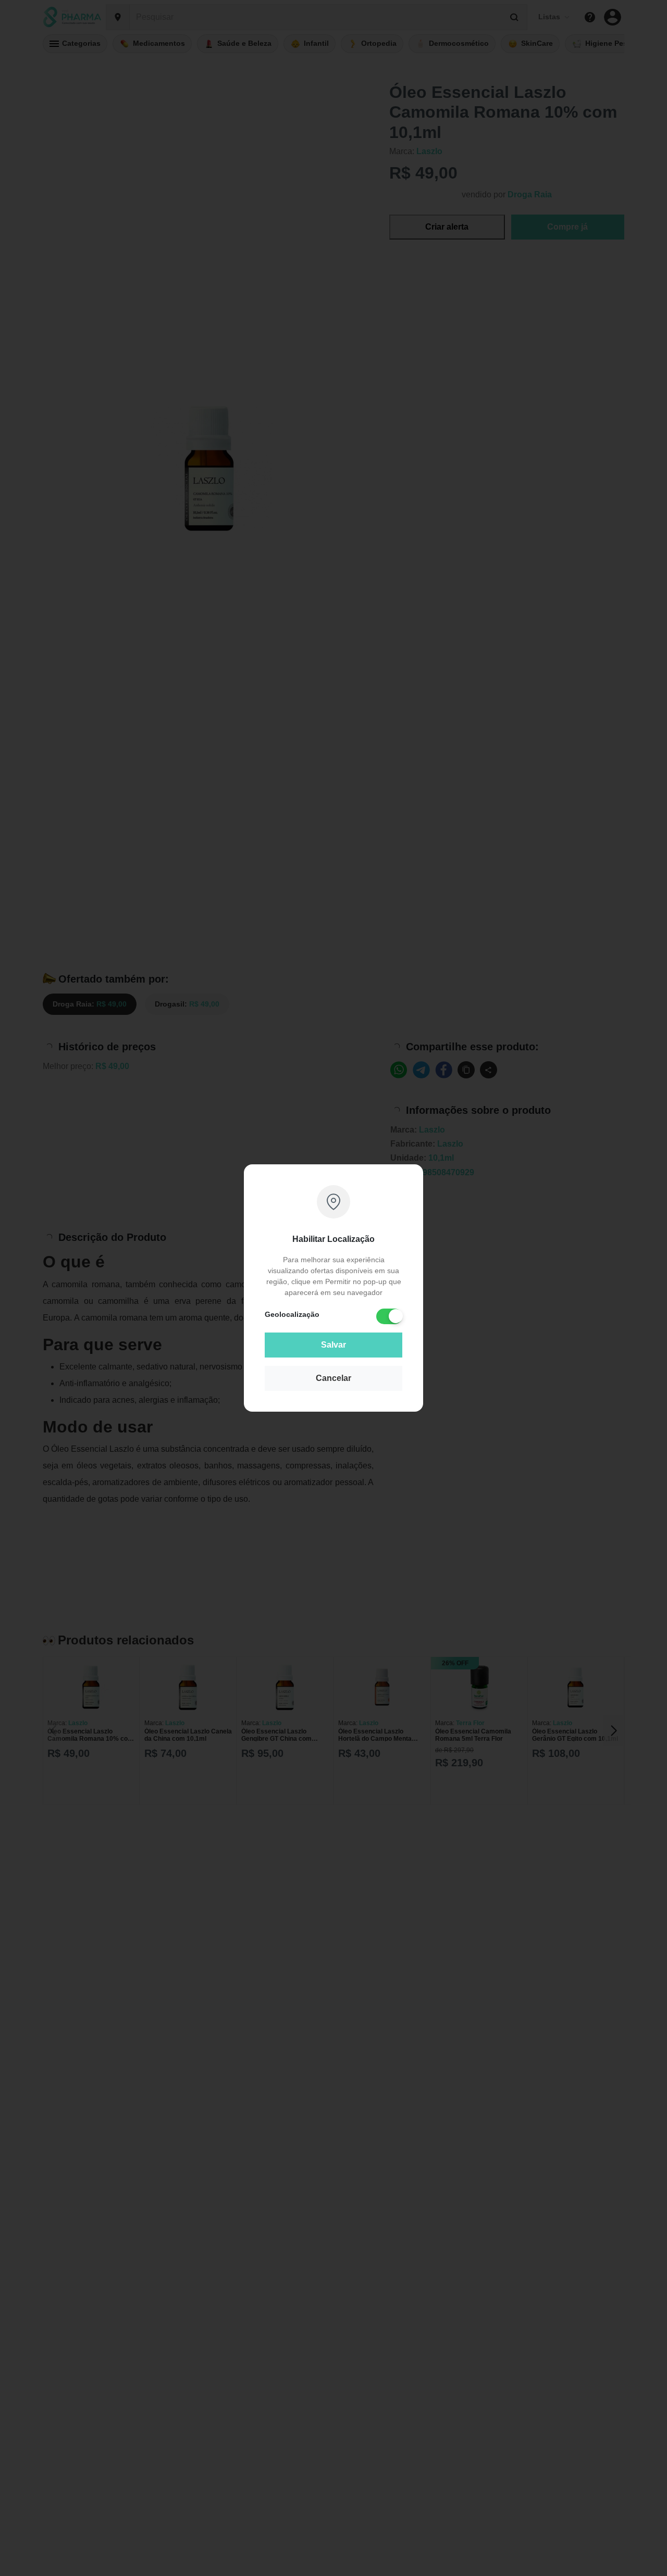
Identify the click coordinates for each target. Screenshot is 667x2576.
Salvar (333, 1345)
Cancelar (333, 1378)
